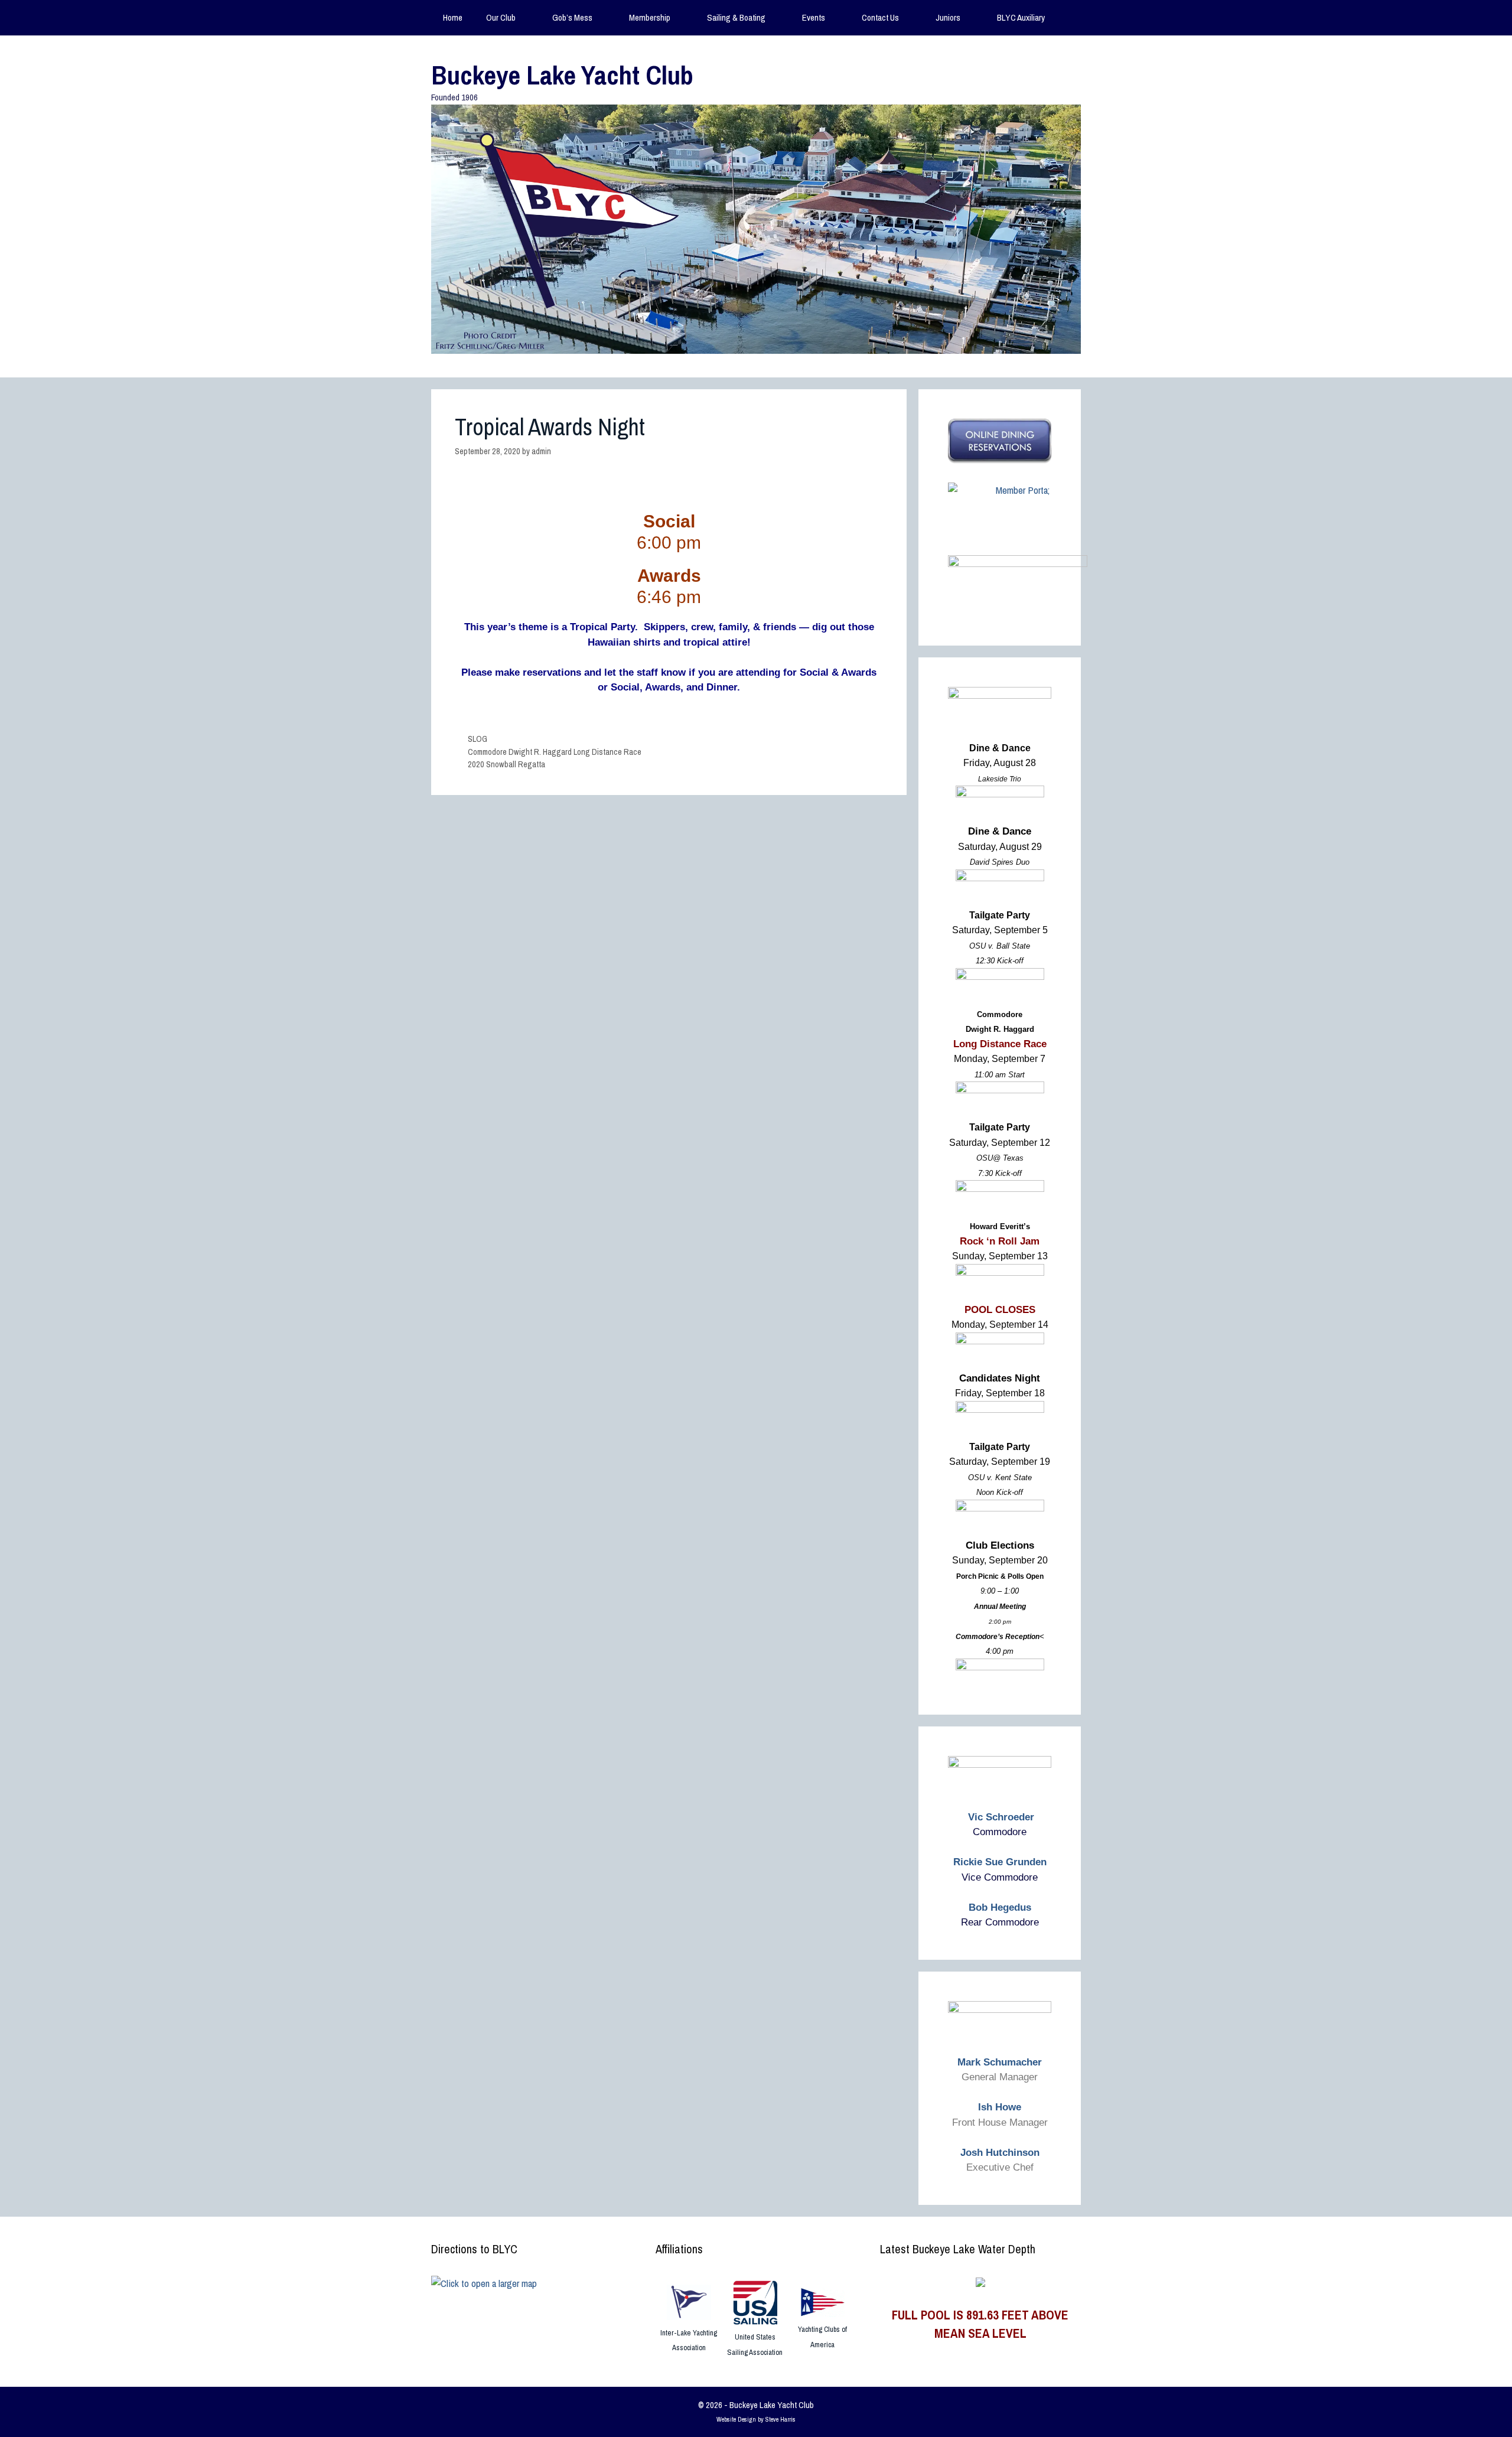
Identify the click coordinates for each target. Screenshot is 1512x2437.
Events (814, 17)
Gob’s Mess (572, 17)
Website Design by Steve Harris (756, 2419)
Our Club (501, 17)
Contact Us (880, 17)
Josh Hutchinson (1000, 2153)
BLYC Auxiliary (1021, 17)
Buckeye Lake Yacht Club (562, 75)
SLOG (478, 739)
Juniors (948, 17)
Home (453, 17)
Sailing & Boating (736, 17)
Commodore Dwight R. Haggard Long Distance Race (555, 752)
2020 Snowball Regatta (506, 764)
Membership (650, 17)
